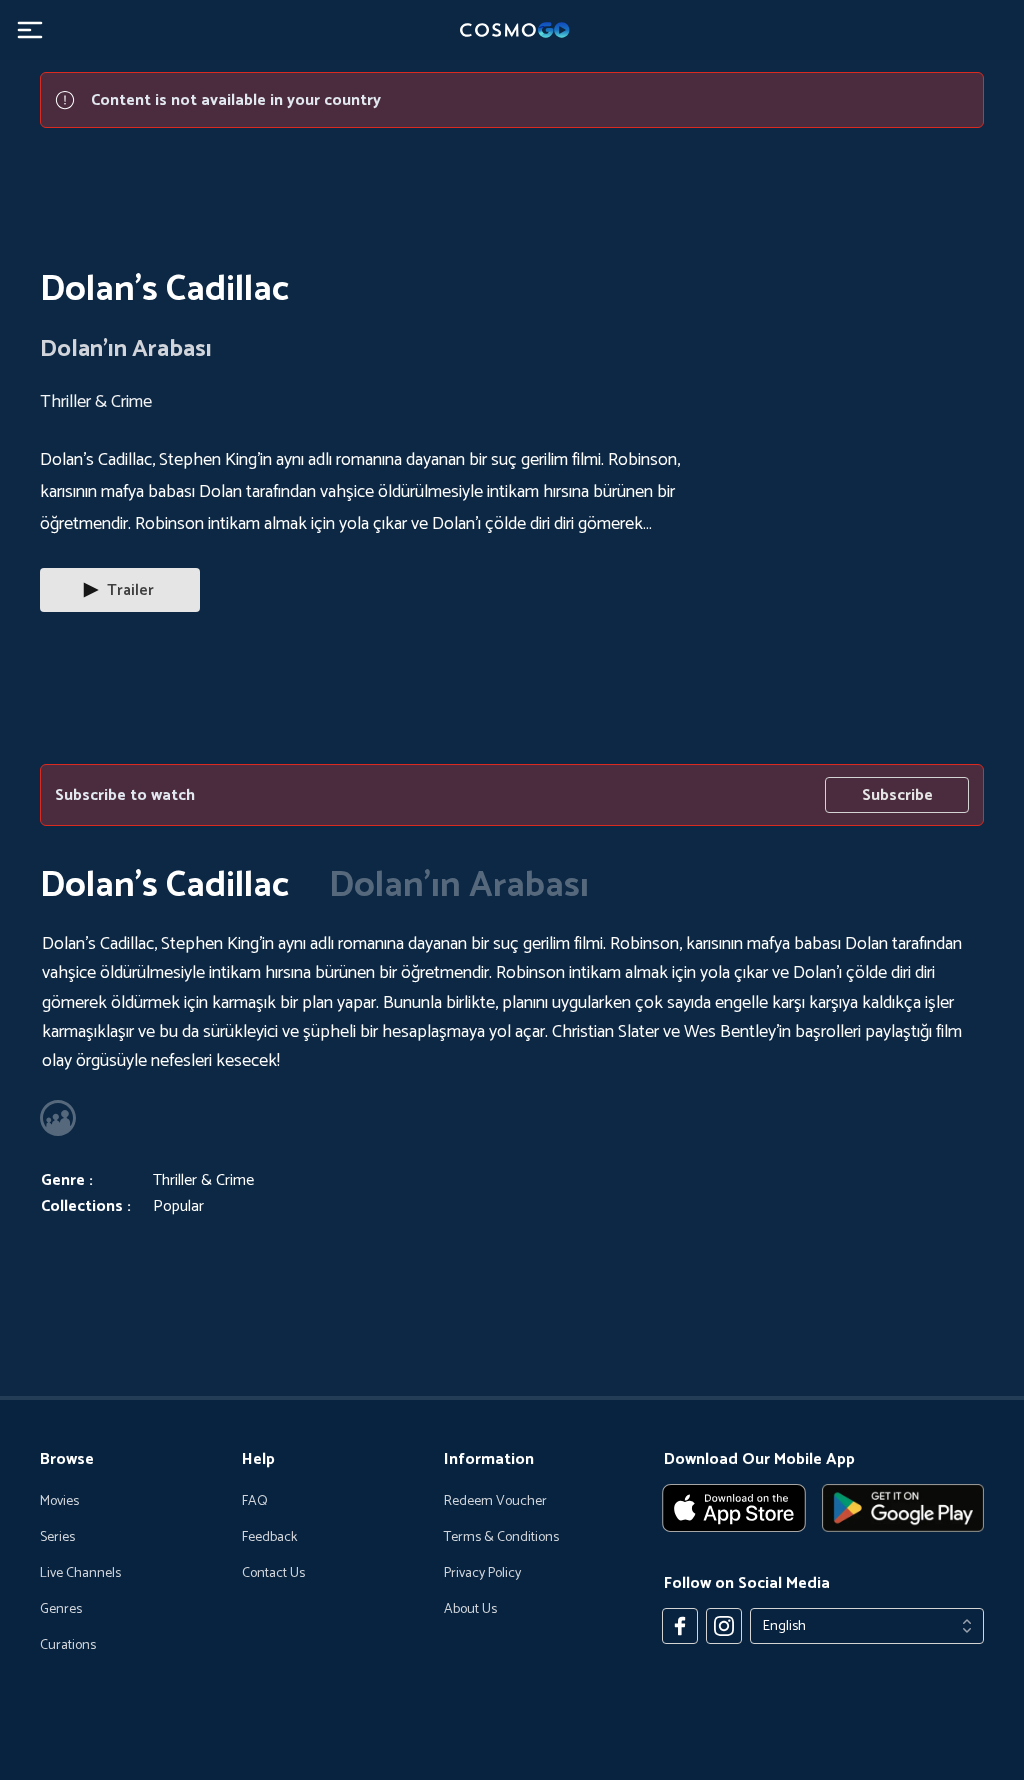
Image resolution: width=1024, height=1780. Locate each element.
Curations (68, 1646)
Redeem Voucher (495, 1502)
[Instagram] (724, 1626)
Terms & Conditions (501, 1538)
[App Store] (734, 1508)
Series (57, 1538)
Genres (61, 1610)
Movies (59, 1502)
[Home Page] (512, 30)
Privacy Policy (482, 1574)
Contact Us (273, 1574)
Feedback (269, 1538)
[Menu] (30, 30)
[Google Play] (903, 1508)
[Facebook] (680, 1626)
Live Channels (80, 1574)
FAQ (255, 1502)
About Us (470, 1610)
